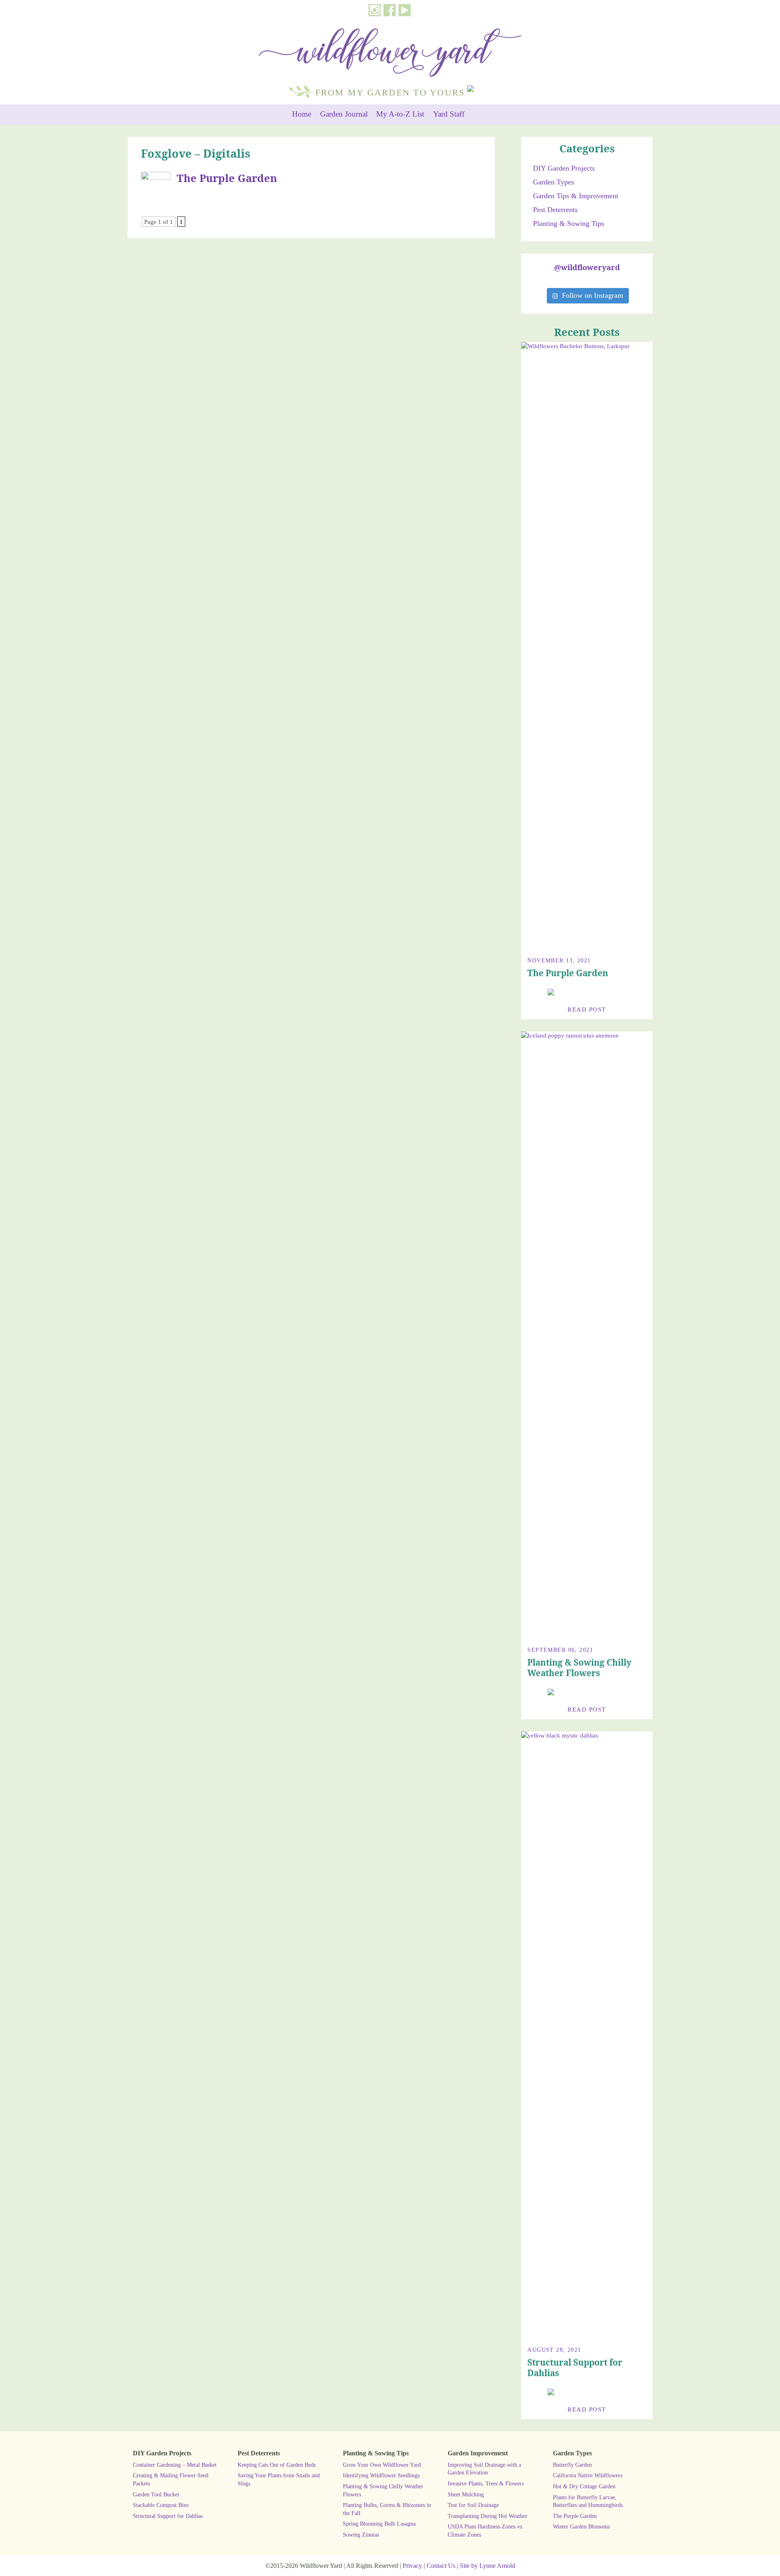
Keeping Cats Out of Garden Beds (277, 2465)
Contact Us (441, 2566)
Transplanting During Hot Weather (487, 2516)
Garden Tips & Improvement (576, 196)
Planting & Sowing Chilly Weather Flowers (579, 1668)
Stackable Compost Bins (161, 2505)
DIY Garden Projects (564, 168)
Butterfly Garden (572, 2465)
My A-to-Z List (400, 114)
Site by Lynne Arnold (487, 2566)
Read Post (587, 1009)
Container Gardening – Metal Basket (175, 2465)
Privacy (412, 2566)
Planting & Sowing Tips (569, 223)
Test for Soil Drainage (473, 2505)
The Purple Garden (227, 178)
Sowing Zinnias (361, 2535)
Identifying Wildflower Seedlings (381, 2475)
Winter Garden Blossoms (581, 2526)
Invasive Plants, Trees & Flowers (486, 2483)
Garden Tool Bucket (156, 2494)
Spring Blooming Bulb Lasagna (379, 2524)
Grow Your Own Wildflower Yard (382, 2465)
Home (302, 114)
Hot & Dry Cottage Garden (584, 2486)
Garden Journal (344, 114)
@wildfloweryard (587, 267)
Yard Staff (449, 114)
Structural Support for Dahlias (575, 2368)
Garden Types (554, 182)
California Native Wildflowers (588, 2475)
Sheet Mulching (466, 2494)
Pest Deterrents (555, 210)
